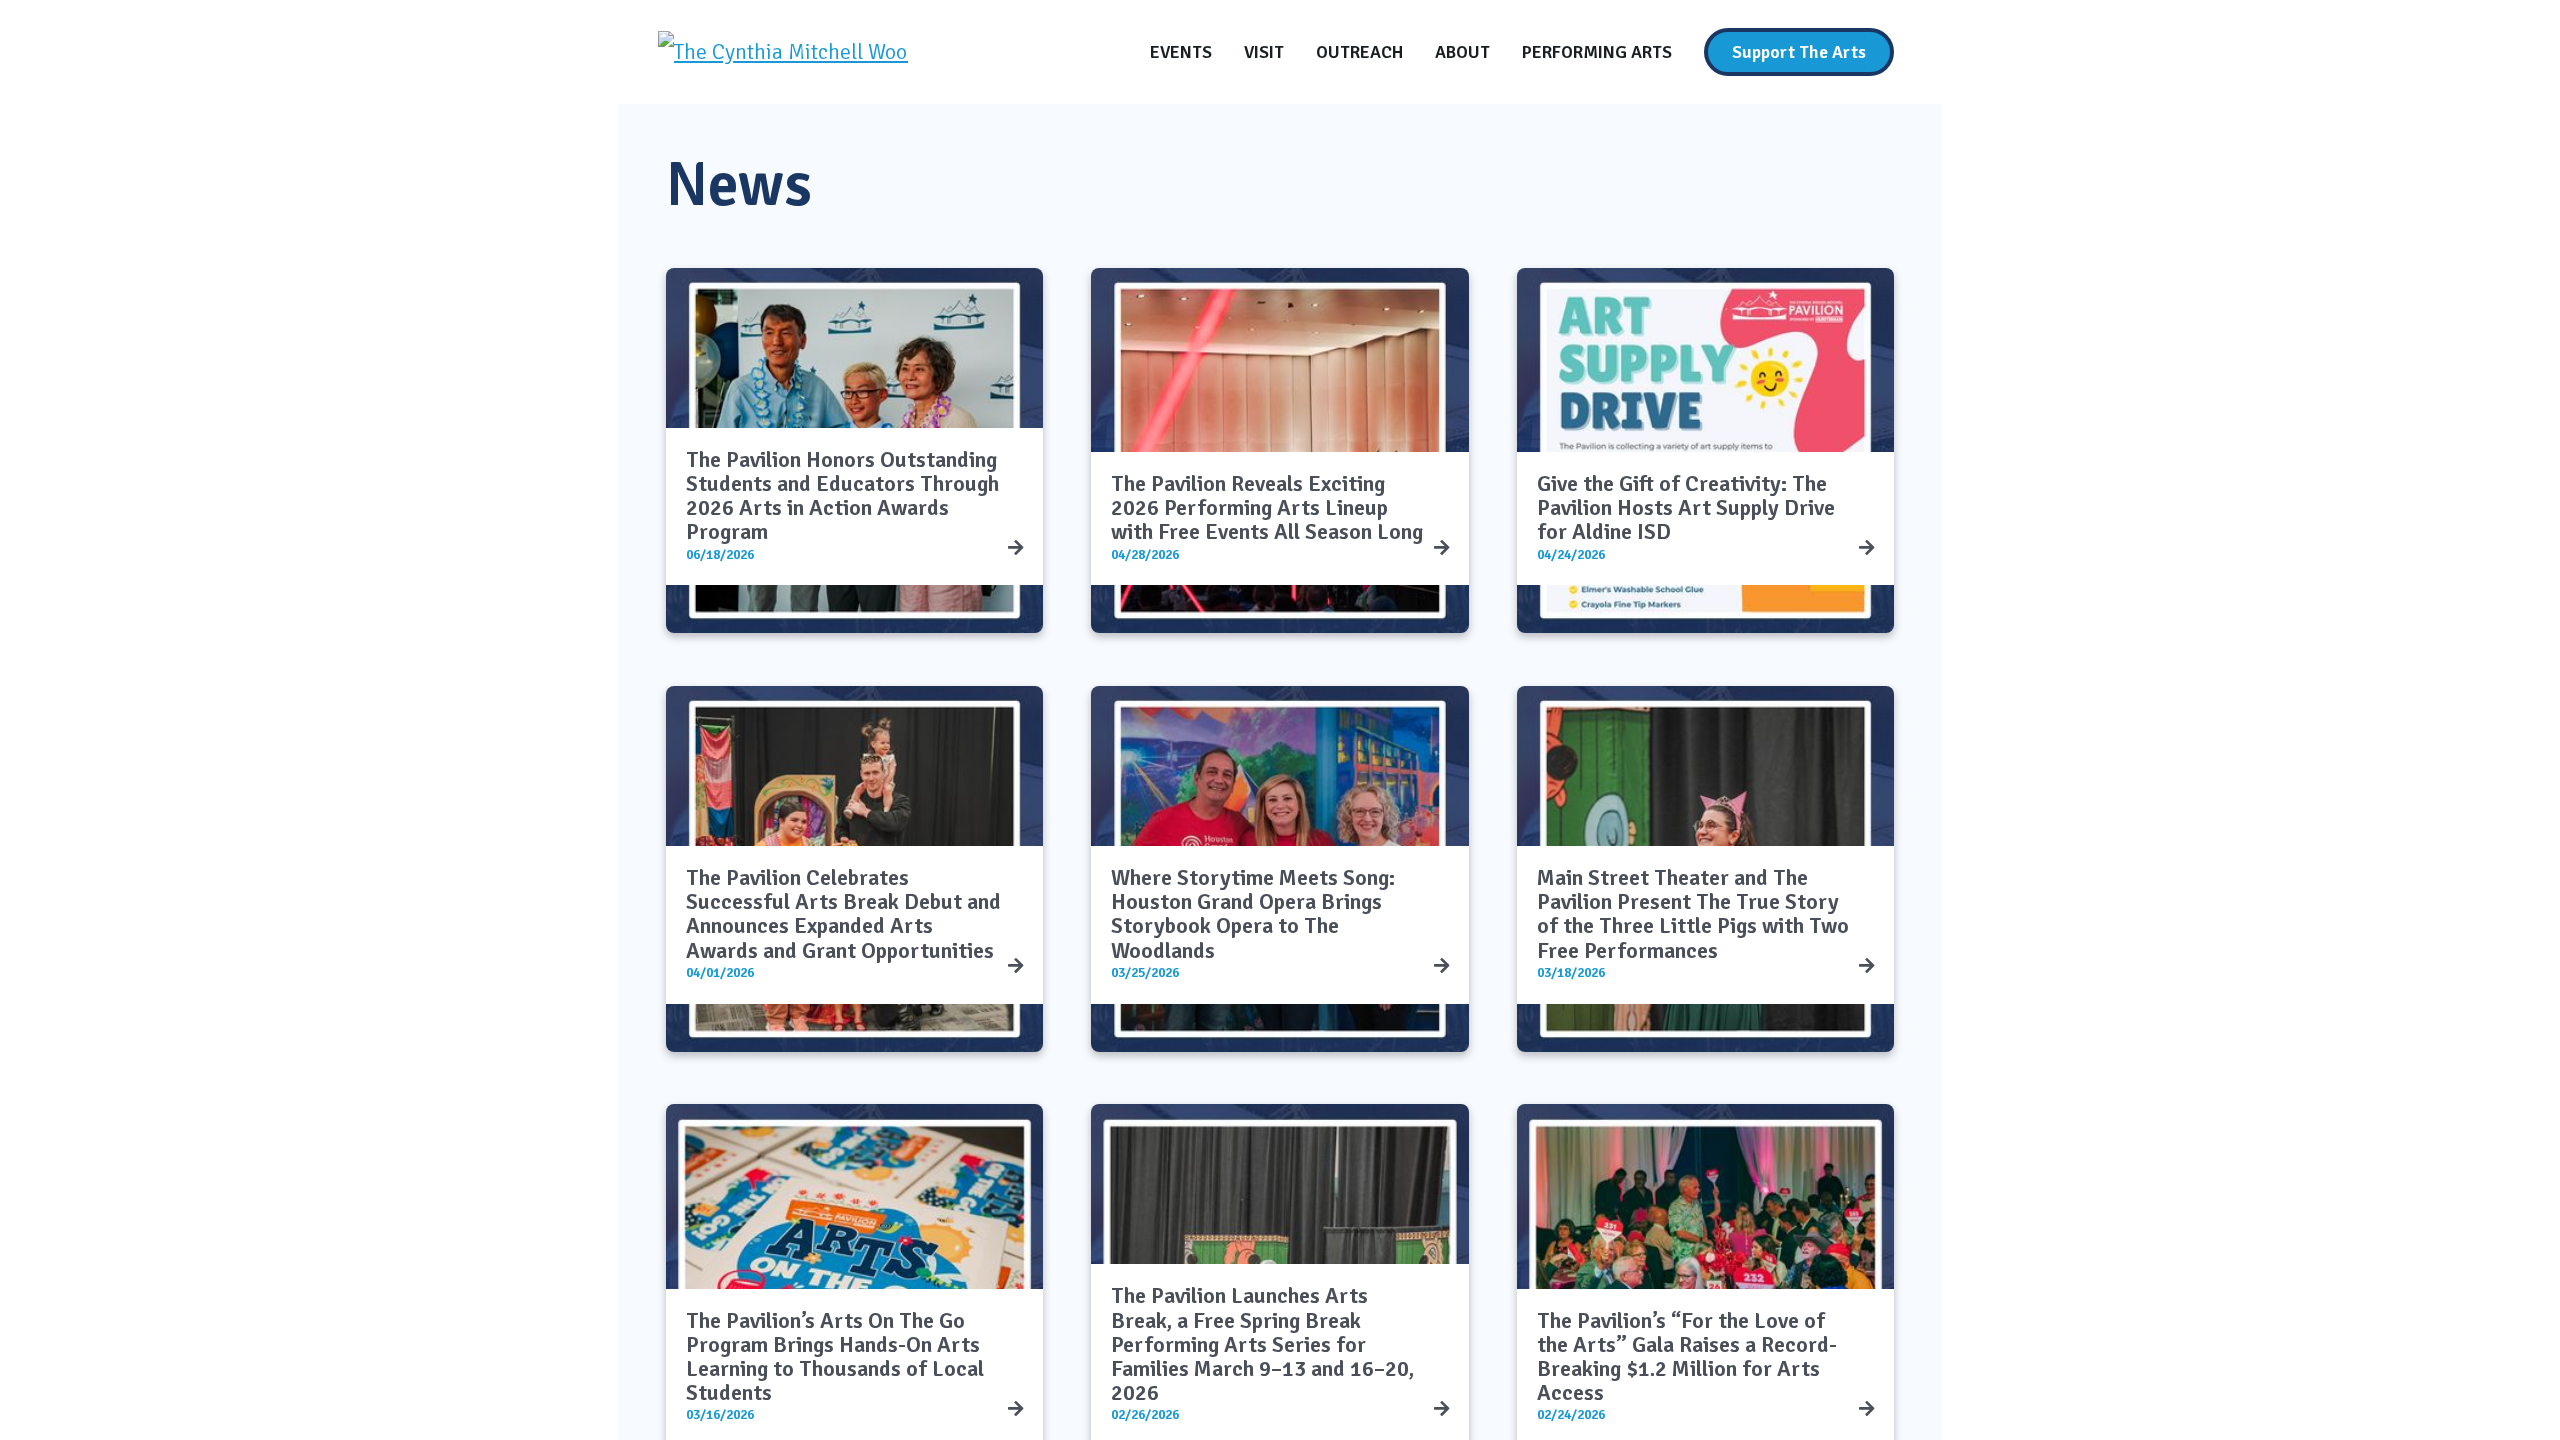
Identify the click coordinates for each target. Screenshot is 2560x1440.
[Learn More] (1015, 548)
